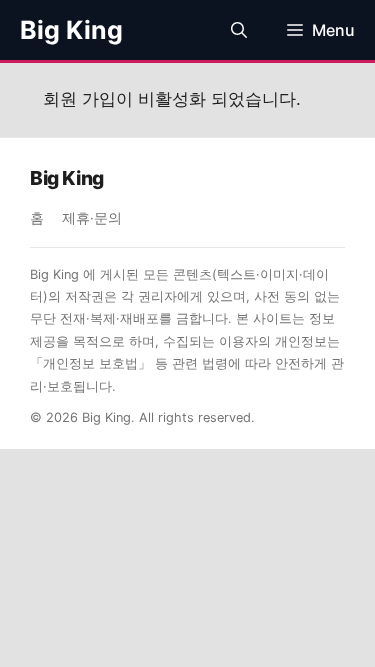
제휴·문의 (92, 218)
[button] (239, 30)
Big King (71, 30)
